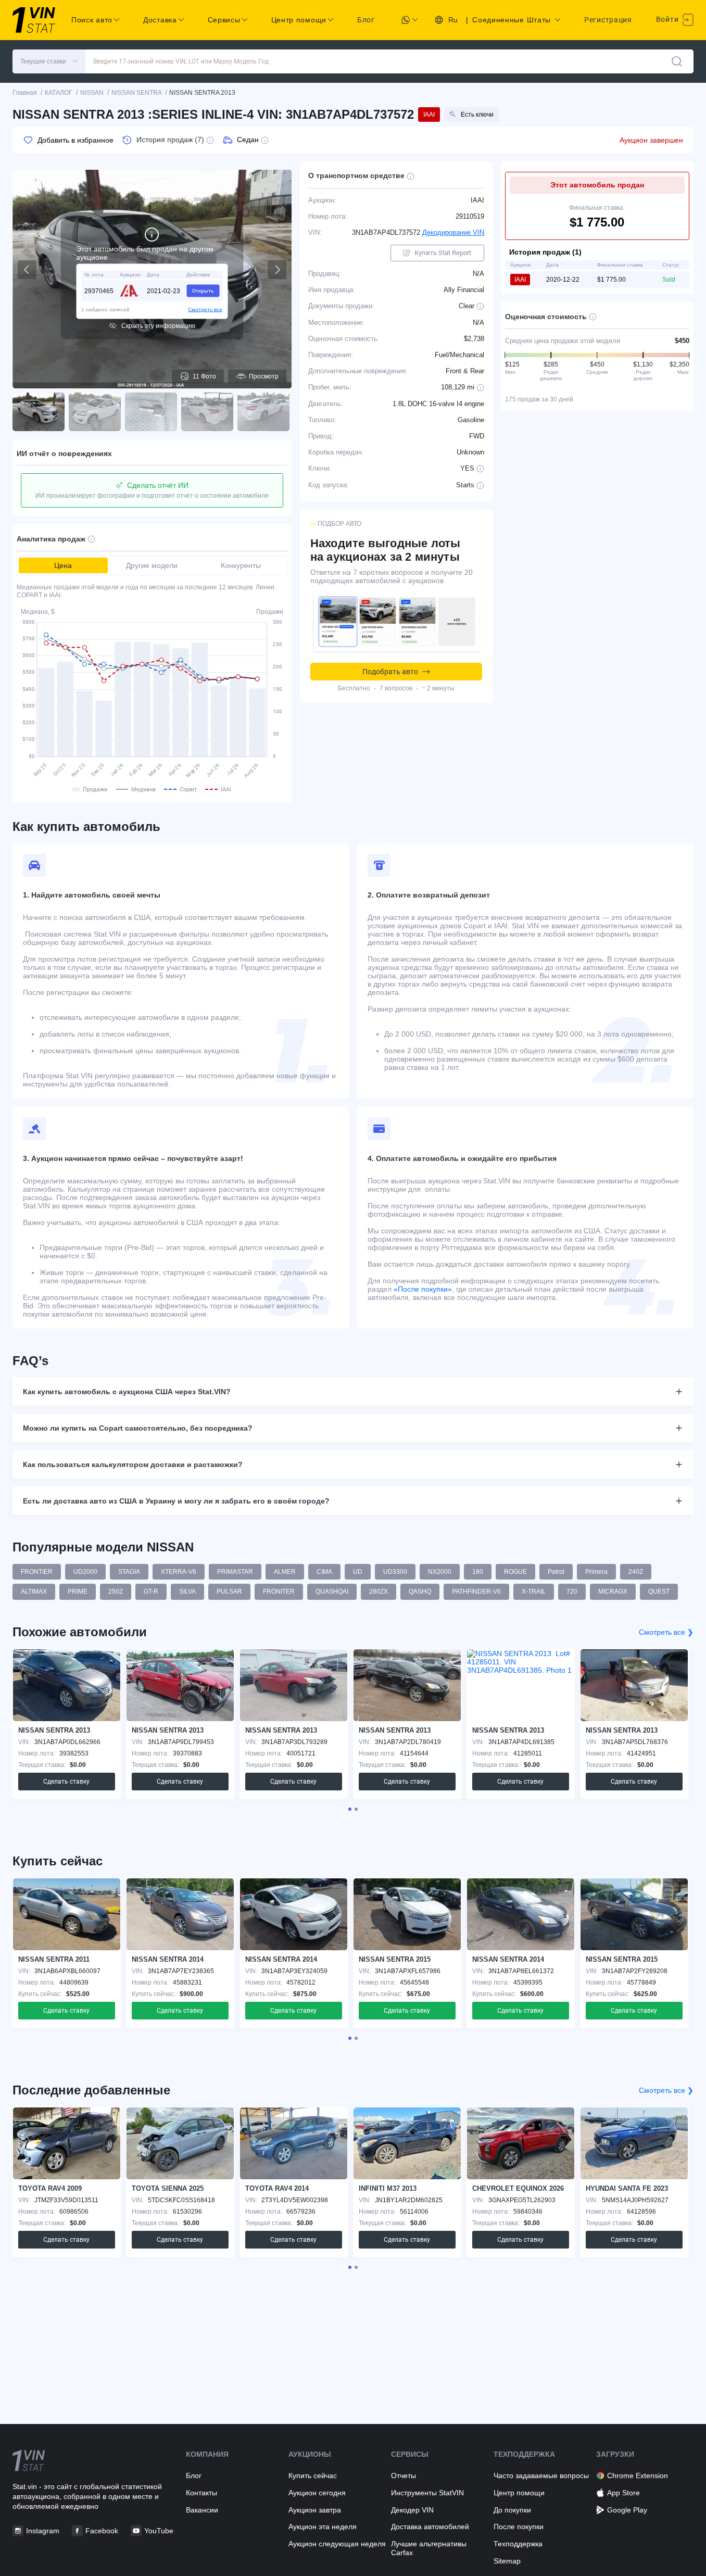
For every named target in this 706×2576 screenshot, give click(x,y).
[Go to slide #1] (39, 412)
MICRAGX (613, 1592)
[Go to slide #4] (207, 412)
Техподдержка (518, 2544)
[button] (49, 61)
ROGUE (515, 1572)
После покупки (519, 2527)
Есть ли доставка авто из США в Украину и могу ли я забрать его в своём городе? (176, 1501)
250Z (116, 1592)
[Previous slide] (27, 270)
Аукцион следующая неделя (337, 2544)
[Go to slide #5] (263, 412)
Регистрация (608, 20)
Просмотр (264, 376)
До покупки (512, 2510)
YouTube (159, 2531)
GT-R (151, 1592)
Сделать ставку (66, 1782)
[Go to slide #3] (151, 412)
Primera (596, 1572)
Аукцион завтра (315, 2510)
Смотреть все (205, 309)
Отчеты (404, 2476)
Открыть (203, 290)
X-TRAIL (534, 1592)
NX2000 (440, 1572)
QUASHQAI (332, 1592)
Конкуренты (241, 565)
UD (358, 1572)
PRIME (78, 1592)
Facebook (102, 2531)
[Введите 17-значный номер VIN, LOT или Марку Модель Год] (677, 61)
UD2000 (85, 1572)
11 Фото (204, 376)
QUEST (659, 1592)
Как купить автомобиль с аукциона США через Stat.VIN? (127, 1392)
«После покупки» (423, 1289)
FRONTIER (37, 1572)
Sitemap (507, 2561)
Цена (63, 565)
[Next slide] (277, 270)
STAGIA (129, 1572)
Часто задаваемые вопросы (541, 2476)
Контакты (201, 2493)
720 (572, 1592)
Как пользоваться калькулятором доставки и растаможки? (133, 1464)
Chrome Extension (638, 2476)
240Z (636, 1572)
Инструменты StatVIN (427, 2493)
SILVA (187, 1592)
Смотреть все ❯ (666, 1632)
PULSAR (229, 1592)
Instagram (43, 2531)
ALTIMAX (34, 1592)
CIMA (324, 1572)
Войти (668, 19)
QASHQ (420, 1592)
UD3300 (395, 1572)
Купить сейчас (313, 2476)
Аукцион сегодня (317, 2493)
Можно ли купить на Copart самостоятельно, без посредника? (138, 1428)
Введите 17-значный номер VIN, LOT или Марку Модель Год (181, 61)
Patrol (556, 1572)
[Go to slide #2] (95, 412)
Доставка (160, 20)
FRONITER (279, 1592)
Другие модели (152, 565)
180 (478, 1572)
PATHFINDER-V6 (476, 1592)
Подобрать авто (390, 672)
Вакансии (202, 2510)
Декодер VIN (412, 2510)
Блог (366, 20)
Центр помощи (519, 2493)
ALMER (285, 1572)
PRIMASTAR (235, 1572)
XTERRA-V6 (179, 1572)
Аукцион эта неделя (323, 2527)
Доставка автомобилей (430, 2527)
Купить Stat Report (443, 253)
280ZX (379, 1592)
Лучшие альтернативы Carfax (429, 2548)
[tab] (350, 1809)
